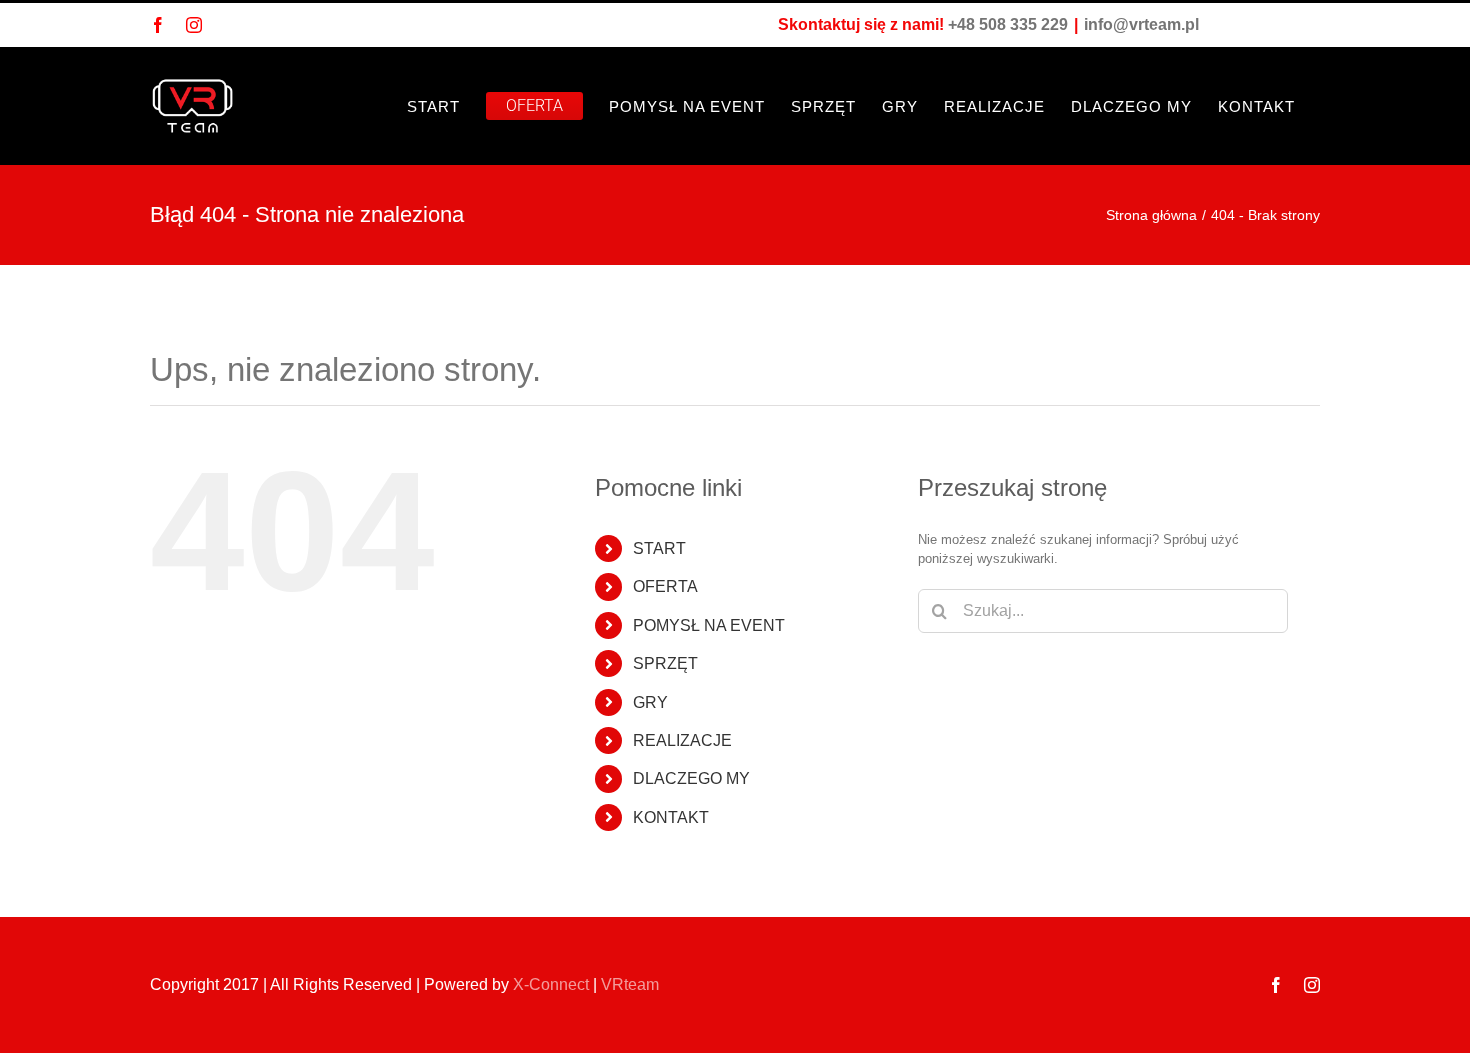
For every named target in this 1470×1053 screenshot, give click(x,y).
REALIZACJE (682, 740)
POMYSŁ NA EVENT (709, 625)
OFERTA (665, 586)
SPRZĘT (665, 663)
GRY (650, 702)
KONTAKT (671, 817)
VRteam (630, 984)
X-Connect (551, 984)
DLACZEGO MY (691, 778)
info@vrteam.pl (1141, 24)
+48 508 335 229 (1008, 24)
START (659, 548)
